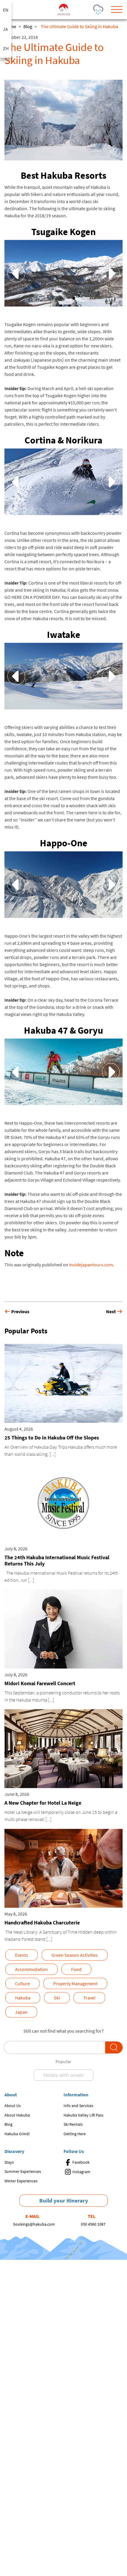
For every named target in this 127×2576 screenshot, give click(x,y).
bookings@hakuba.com (34, 2224)
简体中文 (6, 48)
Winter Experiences (21, 2181)
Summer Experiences (23, 2171)
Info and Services (78, 2106)
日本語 (6, 29)
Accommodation (31, 1969)
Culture (22, 1983)
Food (76, 1969)
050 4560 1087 (93, 2224)
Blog (28, 26)
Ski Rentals (73, 2124)
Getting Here (75, 2134)
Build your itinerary (64, 2200)
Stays (9, 2162)
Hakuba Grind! (17, 2134)
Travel (89, 1998)
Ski (57, 1998)
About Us (13, 2106)
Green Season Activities (75, 1955)
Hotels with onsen (63, 2075)
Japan (21, 2012)
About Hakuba (17, 2115)
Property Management (75, 1983)
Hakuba (23, 1998)
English (6, 10)
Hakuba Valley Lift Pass (83, 2115)
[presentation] (16, 273)
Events (22, 1955)
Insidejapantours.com (91, 1265)
